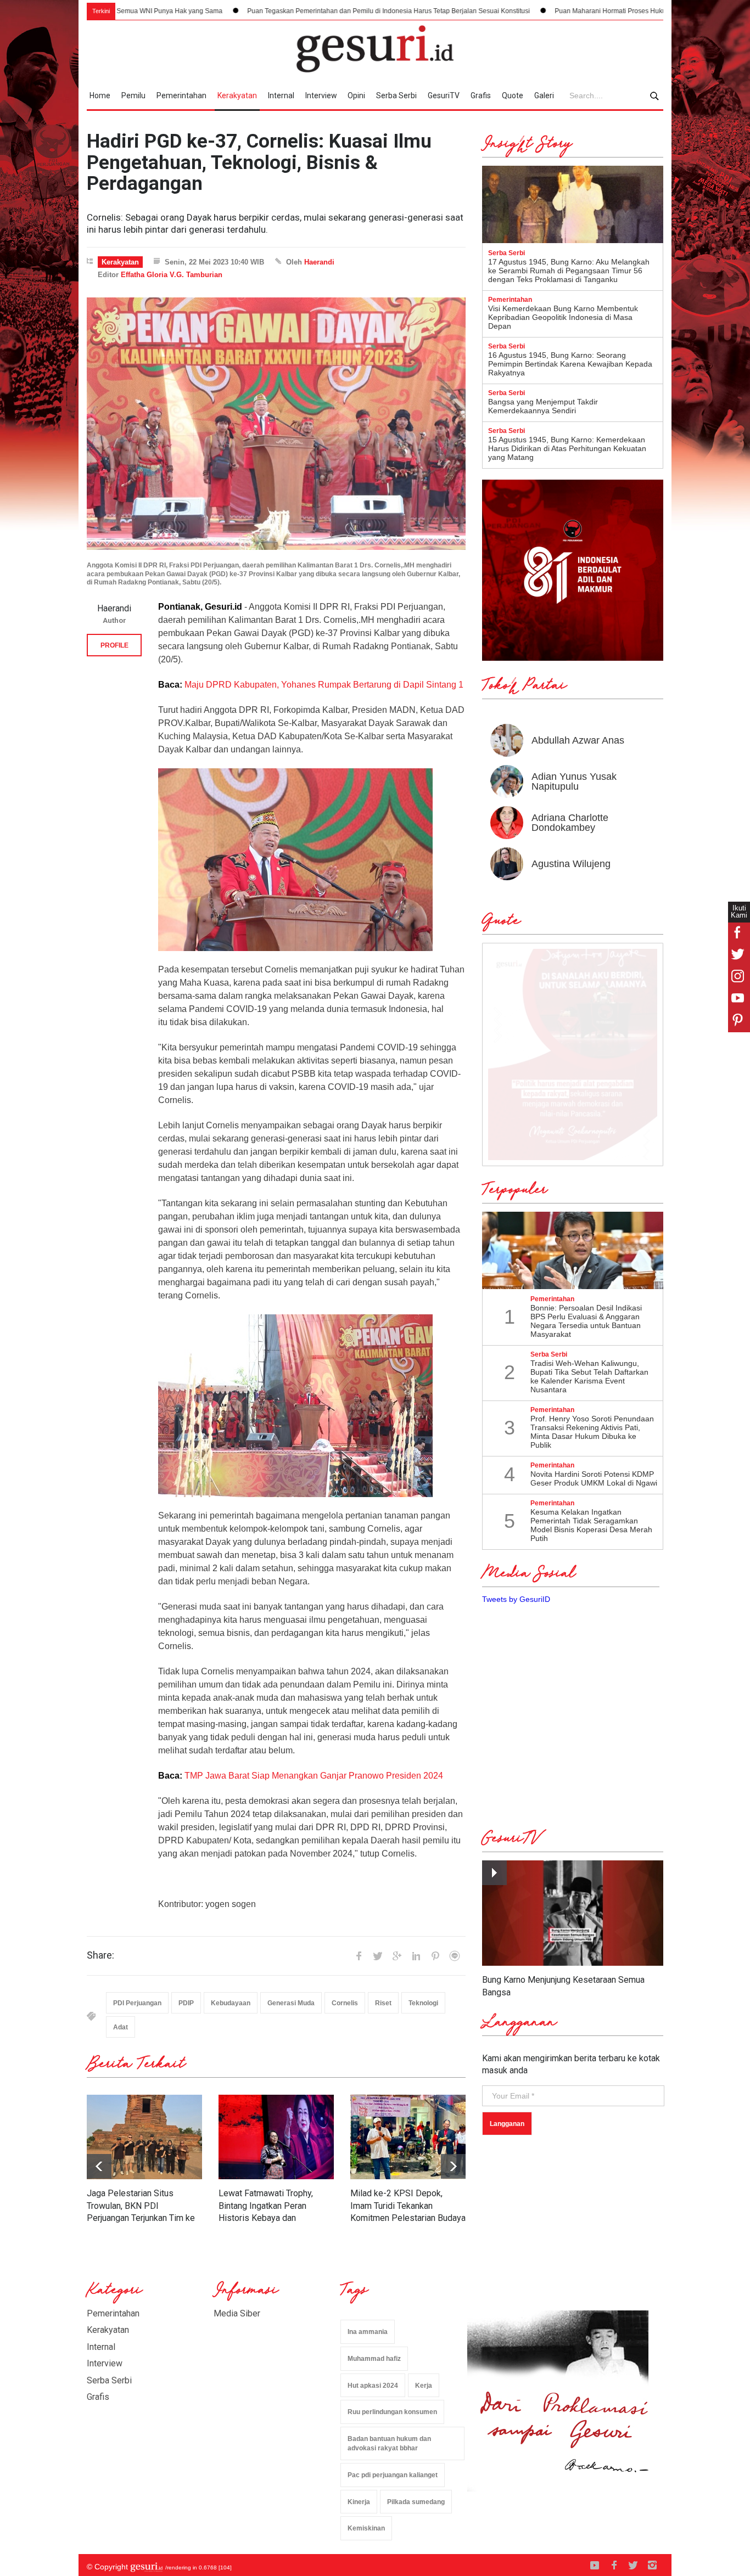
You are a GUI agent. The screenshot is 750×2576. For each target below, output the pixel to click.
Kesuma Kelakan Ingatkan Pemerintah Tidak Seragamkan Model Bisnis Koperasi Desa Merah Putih (591, 1525)
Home (100, 95)
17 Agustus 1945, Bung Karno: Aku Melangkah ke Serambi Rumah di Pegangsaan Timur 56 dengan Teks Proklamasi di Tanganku (569, 271)
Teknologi (423, 2003)
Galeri (544, 95)
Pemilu (133, 95)
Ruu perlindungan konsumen (392, 2412)
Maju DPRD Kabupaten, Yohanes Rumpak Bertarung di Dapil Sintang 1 (324, 685)
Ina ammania (368, 2332)
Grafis (481, 95)
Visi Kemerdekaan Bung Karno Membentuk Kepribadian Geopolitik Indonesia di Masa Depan (563, 317)
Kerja (424, 2386)
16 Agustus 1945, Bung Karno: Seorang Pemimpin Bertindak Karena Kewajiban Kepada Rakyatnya (570, 364)
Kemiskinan (366, 2528)
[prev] (453, 2166)
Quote (513, 95)
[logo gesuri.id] (375, 49)
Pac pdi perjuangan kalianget (393, 2475)
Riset (383, 2003)
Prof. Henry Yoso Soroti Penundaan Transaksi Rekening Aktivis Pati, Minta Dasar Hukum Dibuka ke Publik (592, 1432)
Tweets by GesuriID (516, 1599)
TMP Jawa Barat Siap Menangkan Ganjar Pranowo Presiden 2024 (314, 1776)
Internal (281, 95)
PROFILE (114, 645)
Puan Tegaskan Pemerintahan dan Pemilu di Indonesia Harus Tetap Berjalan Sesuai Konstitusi (279, 11)
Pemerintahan (181, 95)
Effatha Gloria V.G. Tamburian (172, 275)
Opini (356, 95)
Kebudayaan (231, 2003)
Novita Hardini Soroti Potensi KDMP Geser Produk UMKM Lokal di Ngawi (594, 1478)
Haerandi (319, 262)
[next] (99, 2166)
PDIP (186, 2003)
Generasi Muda (291, 2003)
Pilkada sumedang (416, 2502)
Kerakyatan (237, 95)
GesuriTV (444, 95)
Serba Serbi (396, 95)
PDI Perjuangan (137, 2003)
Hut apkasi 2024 (373, 2386)
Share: (100, 1955)
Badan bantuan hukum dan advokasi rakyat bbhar (389, 2443)
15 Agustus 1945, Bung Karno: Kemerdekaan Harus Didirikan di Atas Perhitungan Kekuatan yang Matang (567, 448)
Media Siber (237, 2313)
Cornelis (345, 2003)
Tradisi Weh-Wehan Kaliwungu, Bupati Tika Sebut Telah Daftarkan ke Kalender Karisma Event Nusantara (589, 1376)
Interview (321, 95)
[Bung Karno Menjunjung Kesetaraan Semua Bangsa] (573, 1913)
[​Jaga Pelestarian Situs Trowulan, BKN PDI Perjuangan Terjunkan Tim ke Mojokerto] (144, 2137)
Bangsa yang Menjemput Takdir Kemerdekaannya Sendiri (543, 406)
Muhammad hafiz (374, 2359)
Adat (121, 2027)
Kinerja (359, 2502)
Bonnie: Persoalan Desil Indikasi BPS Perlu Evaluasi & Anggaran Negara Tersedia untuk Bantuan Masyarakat (586, 1321)
